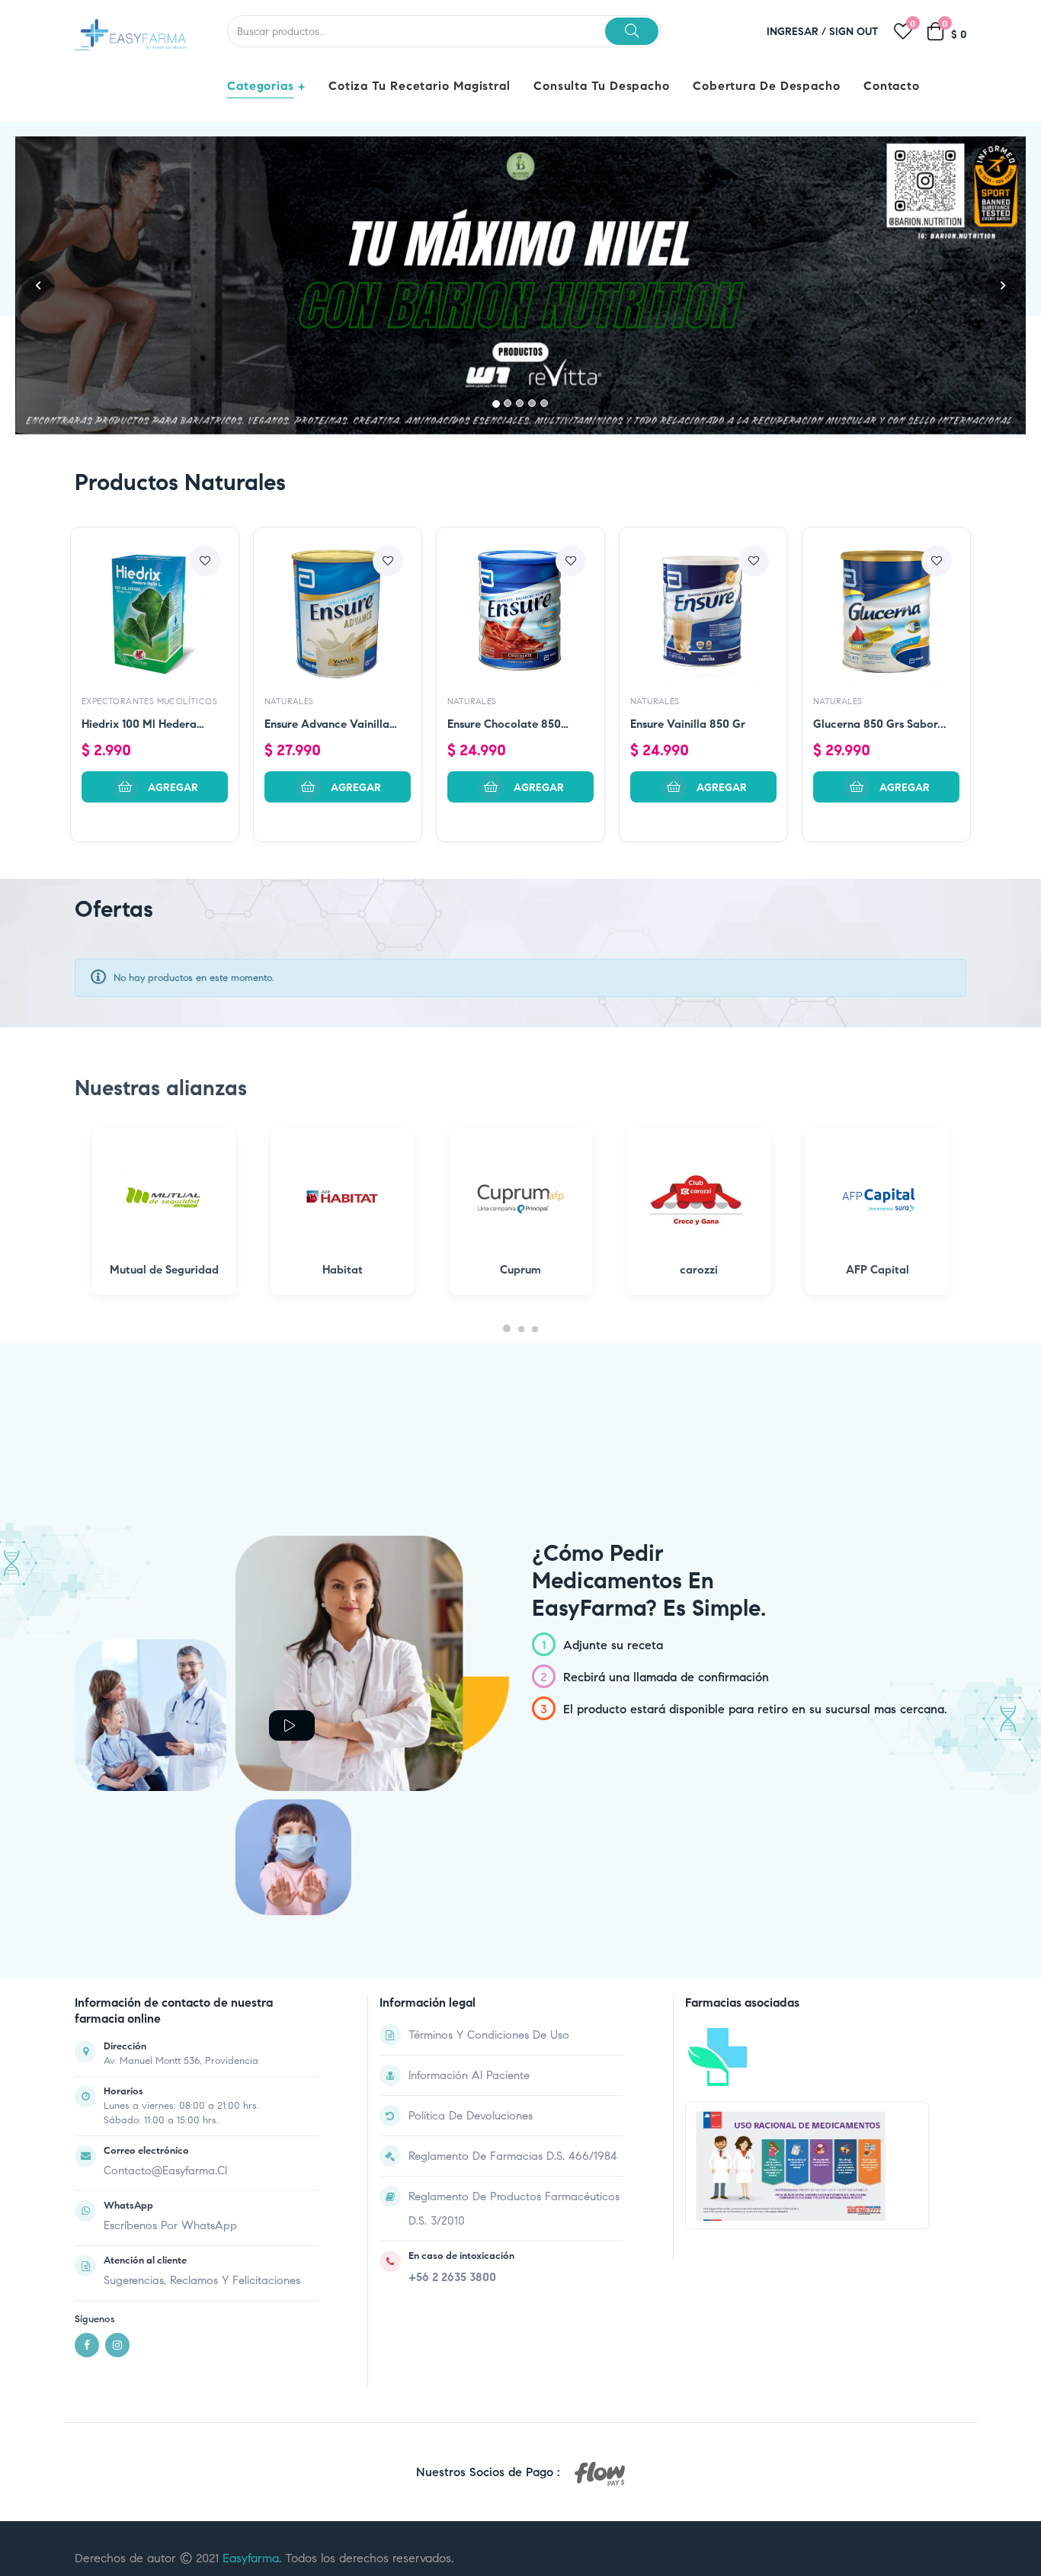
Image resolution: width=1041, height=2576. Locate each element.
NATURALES (289, 701)
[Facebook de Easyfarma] (87, 2345)
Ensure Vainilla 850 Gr (688, 724)
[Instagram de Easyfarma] (117, 2345)
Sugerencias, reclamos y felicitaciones (202, 2280)
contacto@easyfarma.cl (165, 2171)
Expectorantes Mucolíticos (149, 701)
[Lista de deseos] (205, 561)
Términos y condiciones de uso (489, 2035)
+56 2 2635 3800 (452, 2277)
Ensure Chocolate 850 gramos (504, 725)
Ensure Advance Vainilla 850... (327, 725)
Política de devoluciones (471, 2116)
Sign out (854, 32)
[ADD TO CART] (155, 787)
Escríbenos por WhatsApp (170, 2225)
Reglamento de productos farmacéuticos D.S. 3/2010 (514, 2209)
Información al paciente (469, 2075)
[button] (38, 285)
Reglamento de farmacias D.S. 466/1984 (513, 2156)
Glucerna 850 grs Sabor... (880, 724)
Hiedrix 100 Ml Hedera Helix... (139, 725)
